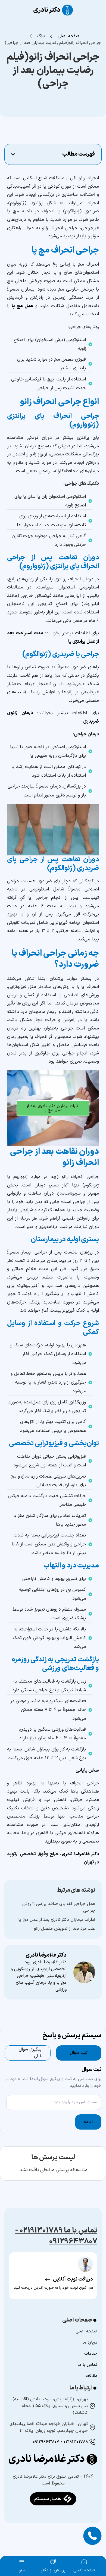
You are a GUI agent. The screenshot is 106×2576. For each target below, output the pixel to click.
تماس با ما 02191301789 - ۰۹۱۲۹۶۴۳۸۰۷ (56, 2236)
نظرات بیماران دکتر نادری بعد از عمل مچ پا (53, 1108)
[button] (13, 155)
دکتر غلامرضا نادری (80, 1854)
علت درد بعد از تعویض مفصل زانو (65, 1929)
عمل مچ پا (22, 306)
